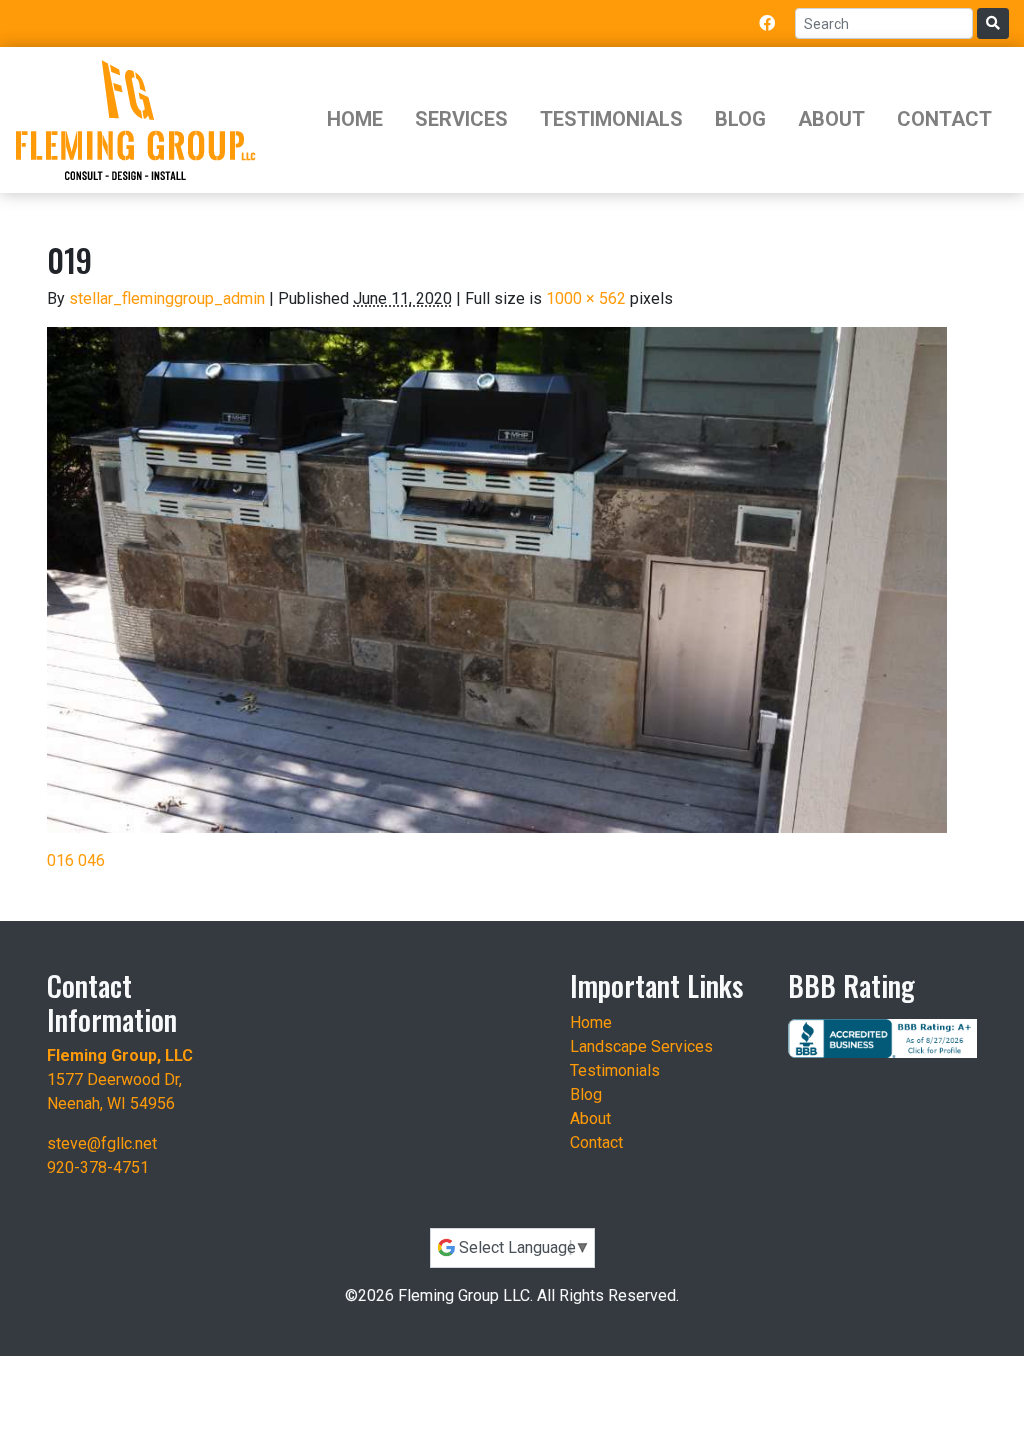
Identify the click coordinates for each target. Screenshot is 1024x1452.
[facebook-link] (767, 23)
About (831, 119)
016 (60, 860)
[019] (497, 579)
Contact (944, 119)
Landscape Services (641, 1046)
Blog (740, 119)
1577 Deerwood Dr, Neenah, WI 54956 (120, 1079)
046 (91, 860)
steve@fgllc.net (102, 1143)
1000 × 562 (586, 298)
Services (461, 119)
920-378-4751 (98, 1167)
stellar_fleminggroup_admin (167, 298)
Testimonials (611, 119)
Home (355, 119)
